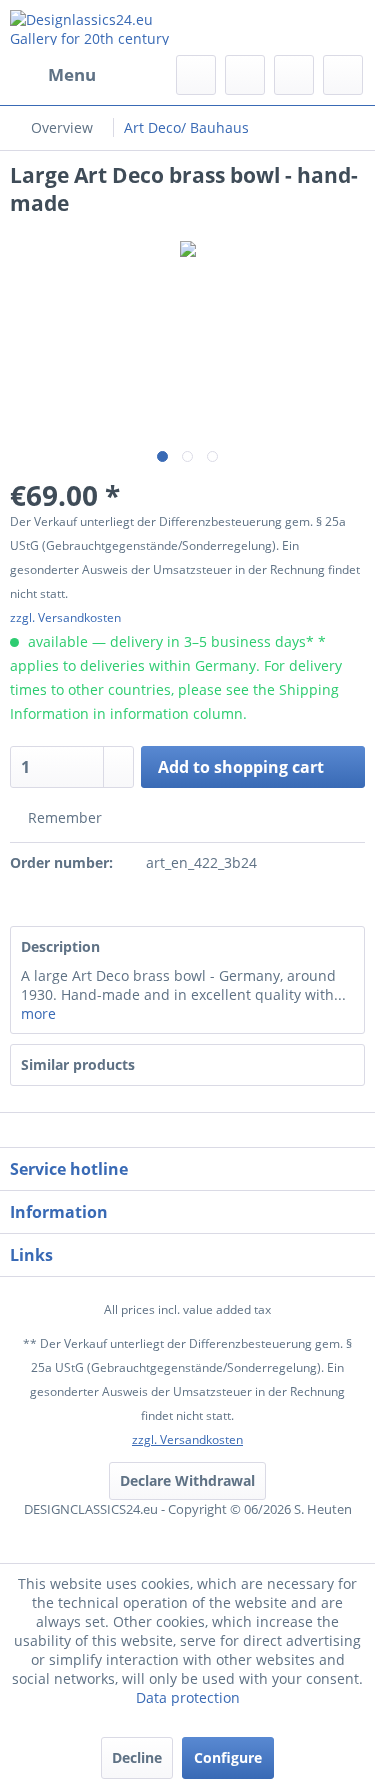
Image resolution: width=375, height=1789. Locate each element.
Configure (228, 1757)
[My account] (294, 75)
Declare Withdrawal (187, 1480)
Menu (72, 74)
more (38, 1013)
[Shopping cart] (343, 75)
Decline (137, 1757)
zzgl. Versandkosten (65, 617)
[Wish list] (245, 75)
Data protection (188, 1697)
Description (60, 946)
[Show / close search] (196, 75)
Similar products (78, 1064)
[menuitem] (53, 75)
